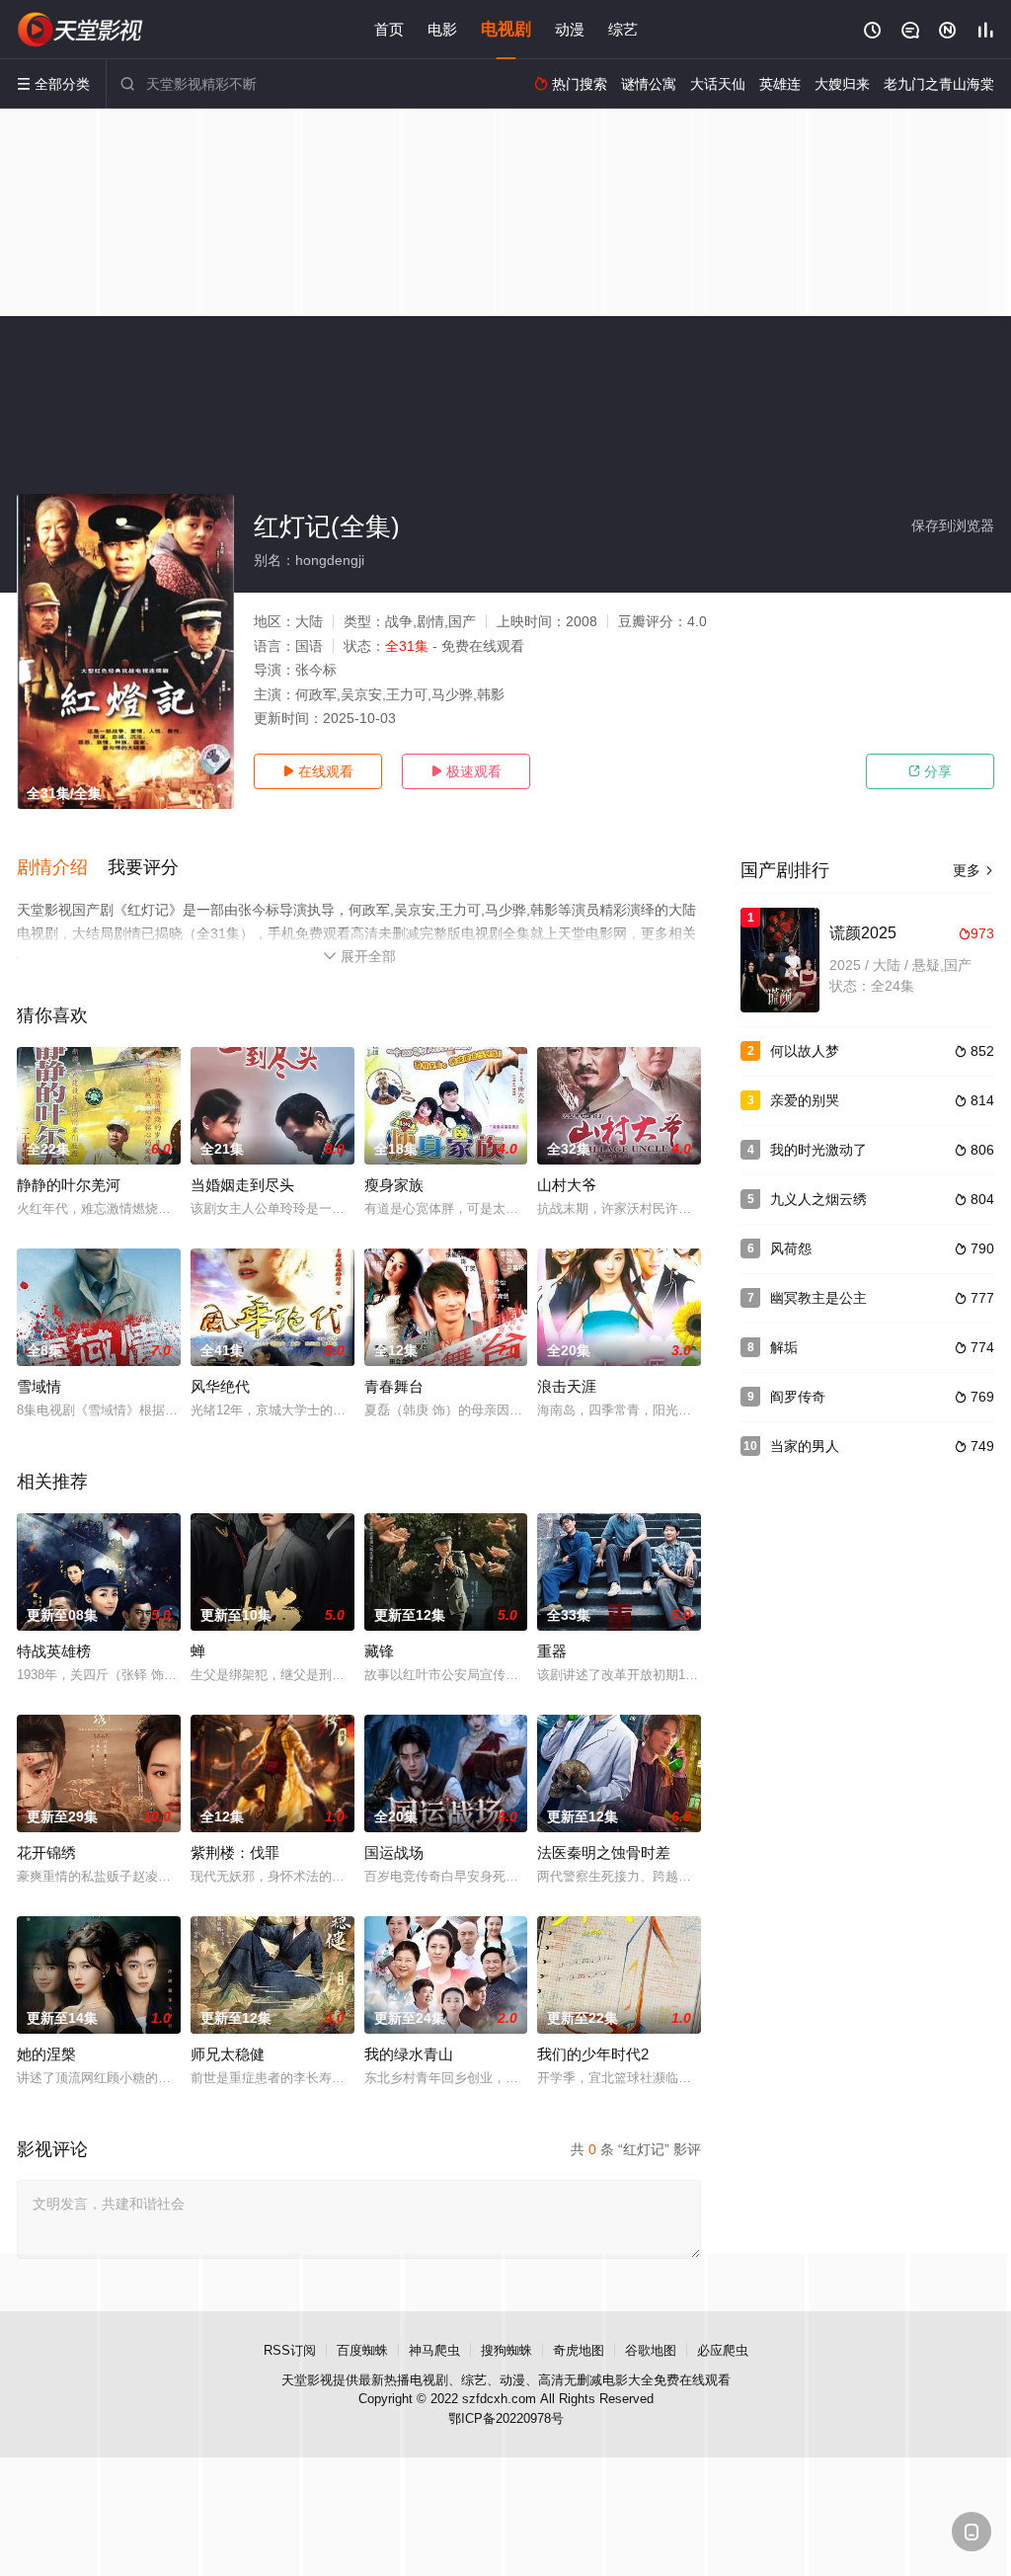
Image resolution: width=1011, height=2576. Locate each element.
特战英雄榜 (54, 1651)
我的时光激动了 (818, 1150)
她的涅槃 (46, 2054)
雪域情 (39, 1386)
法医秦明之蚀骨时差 (604, 1852)
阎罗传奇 (798, 1397)
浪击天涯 (567, 1386)
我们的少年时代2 (593, 2054)
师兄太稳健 (228, 2054)
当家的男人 (805, 1446)
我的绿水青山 (409, 2054)
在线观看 (318, 771)
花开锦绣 (46, 1852)
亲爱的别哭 (805, 1100)
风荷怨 (791, 1248)
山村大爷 (567, 1185)
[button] (62, 868)
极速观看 (466, 771)
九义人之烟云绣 (818, 1199)
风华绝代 (220, 1386)
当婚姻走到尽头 (242, 1185)
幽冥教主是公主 (818, 1298)
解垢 (784, 1347)
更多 (973, 870)
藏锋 (379, 1651)
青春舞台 (394, 1386)
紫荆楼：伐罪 (235, 1852)
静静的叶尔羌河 (69, 1185)
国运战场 (394, 1852)
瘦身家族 (394, 1185)
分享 (930, 771)
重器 (552, 1651)
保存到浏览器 (953, 525)
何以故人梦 (805, 1051)
